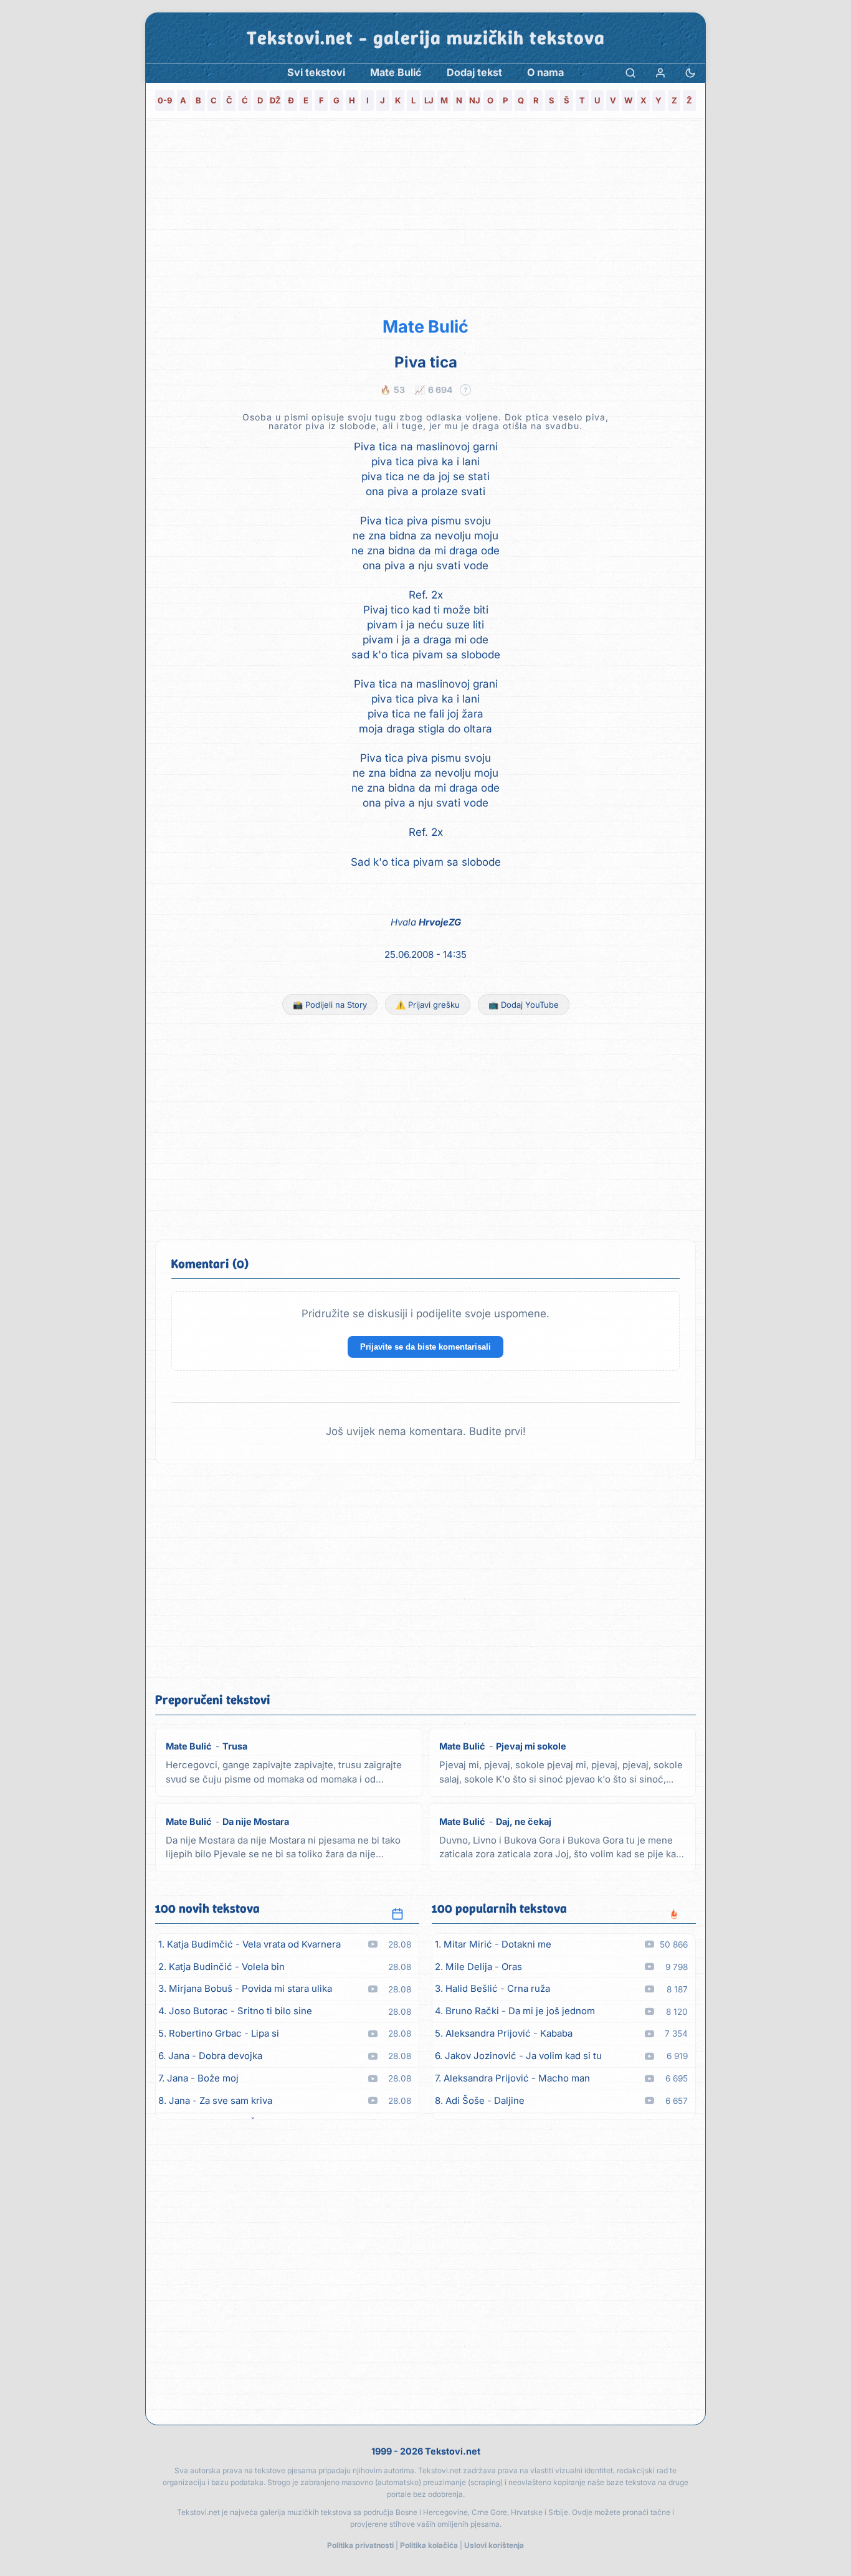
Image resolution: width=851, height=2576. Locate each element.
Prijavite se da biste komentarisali (425, 1347)
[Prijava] (660, 73)
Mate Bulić (425, 327)
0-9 (165, 100)
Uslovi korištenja (494, 2545)
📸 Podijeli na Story (330, 1005)
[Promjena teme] (690, 73)
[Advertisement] (425, 215)
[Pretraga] (630, 73)
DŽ (275, 100)
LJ (429, 100)
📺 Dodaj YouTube (524, 1005)
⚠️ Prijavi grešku (428, 1005)
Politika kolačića (429, 2545)
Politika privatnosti (360, 2545)
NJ (475, 100)
